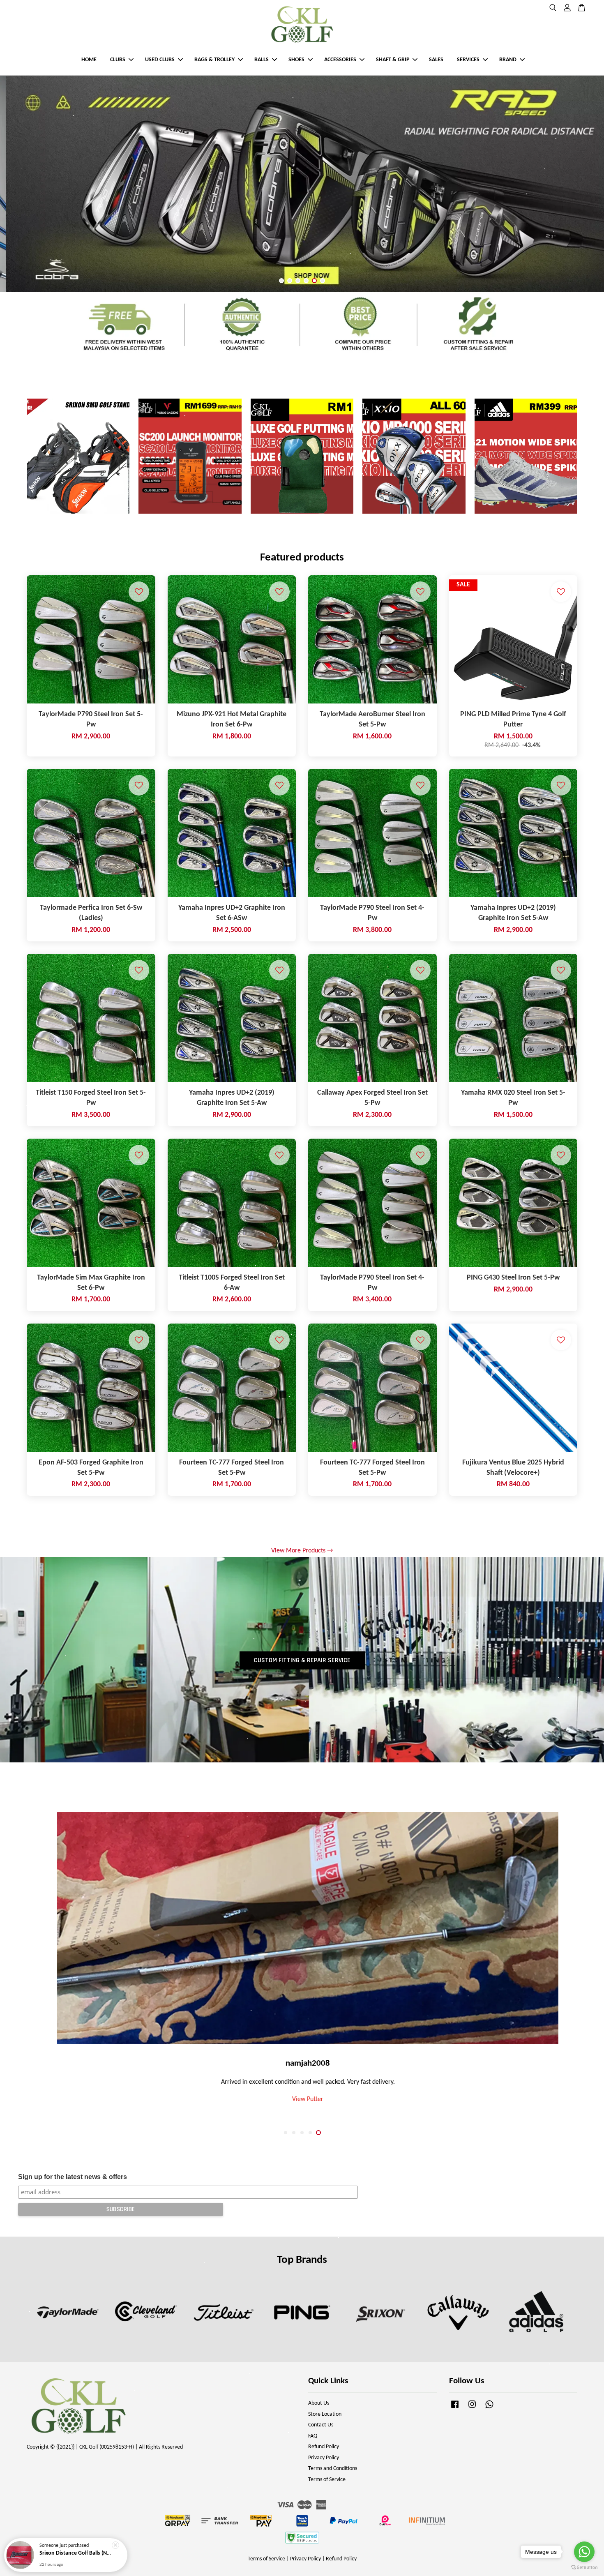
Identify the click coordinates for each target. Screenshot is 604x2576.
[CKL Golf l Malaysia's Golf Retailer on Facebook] (455, 2409)
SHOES (296, 60)
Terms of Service (327, 2480)
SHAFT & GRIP (393, 60)
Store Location (325, 2414)
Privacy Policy (324, 2458)
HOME (89, 60)
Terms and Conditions (333, 2469)
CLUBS (118, 60)
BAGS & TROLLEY (214, 60)
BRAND (508, 60)
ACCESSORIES (340, 60)
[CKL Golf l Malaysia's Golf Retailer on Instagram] (472, 2409)
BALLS (262, 60)
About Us (319, 2403)
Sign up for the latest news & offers (73, 2177)
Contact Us (321, 2425)
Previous (17, 184)
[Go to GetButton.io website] (584, 2568)
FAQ (313, 2436)
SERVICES (468, 60)
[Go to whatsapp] (584, 2552)
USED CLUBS (160, 60)
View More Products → (302, 1551)
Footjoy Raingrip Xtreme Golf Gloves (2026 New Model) (76, 2553)
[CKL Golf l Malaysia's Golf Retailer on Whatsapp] (489, 2409)
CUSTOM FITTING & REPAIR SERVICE (302, 1660)
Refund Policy (324, 2447)
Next (587, 184)
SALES (436, 60)
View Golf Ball (302, 2103)
